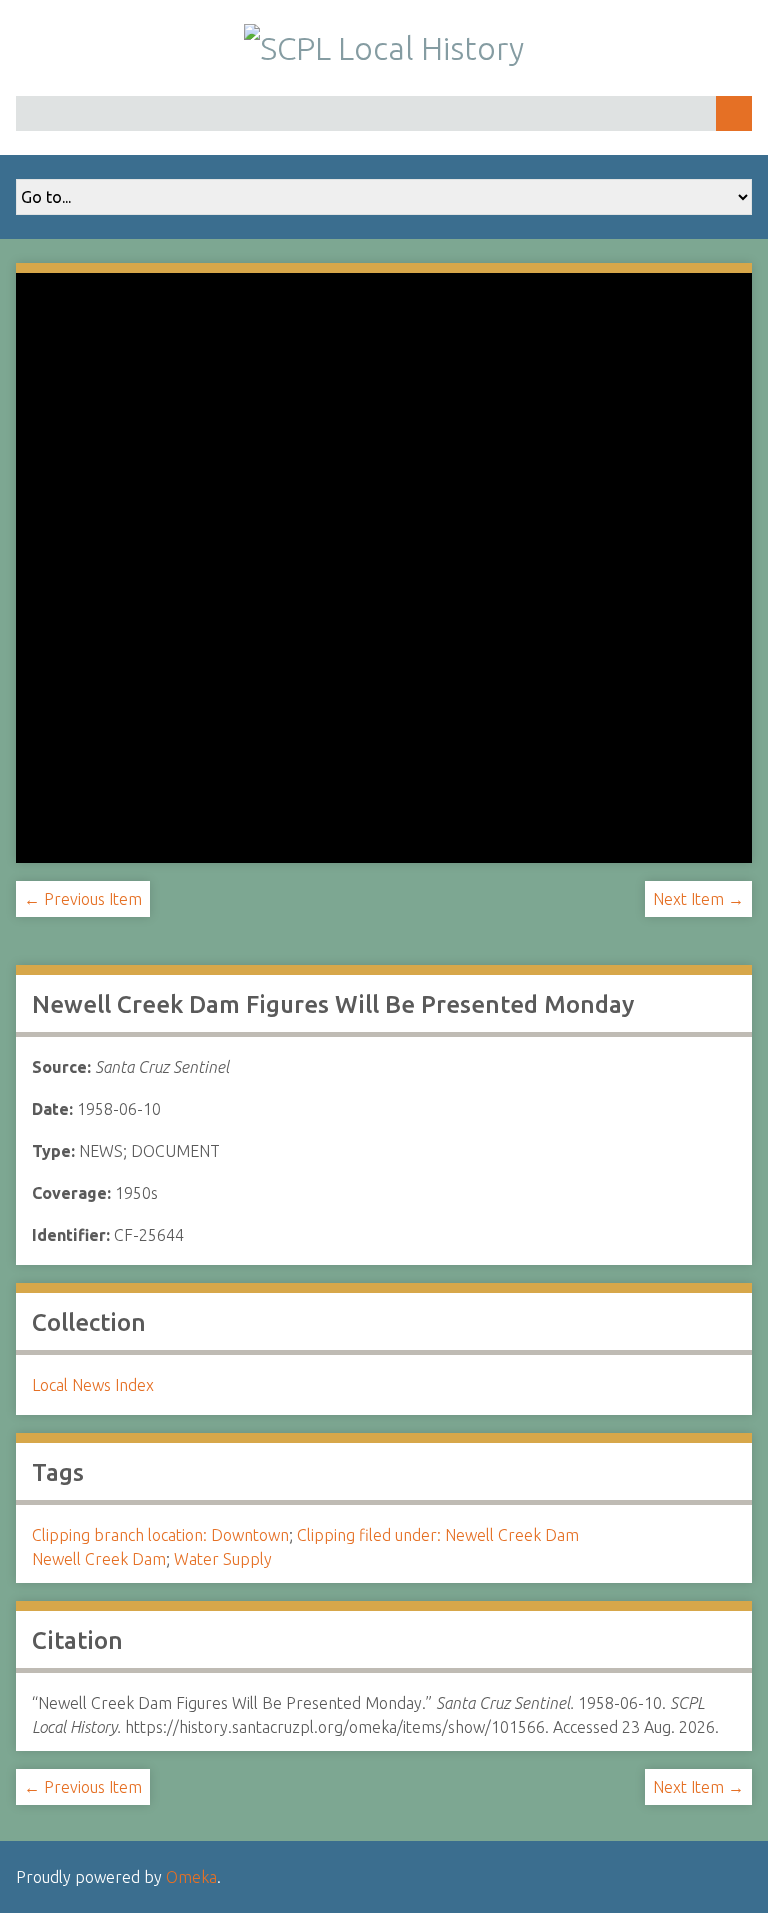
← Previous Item (83, 899)
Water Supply (223, 1559)
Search (734, 113)
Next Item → (698, 899)
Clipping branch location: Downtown (160, 1535)
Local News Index (93, 1385)
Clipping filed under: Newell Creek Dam (438, 1535)
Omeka (191, 1877)
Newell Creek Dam (99, 1559)
